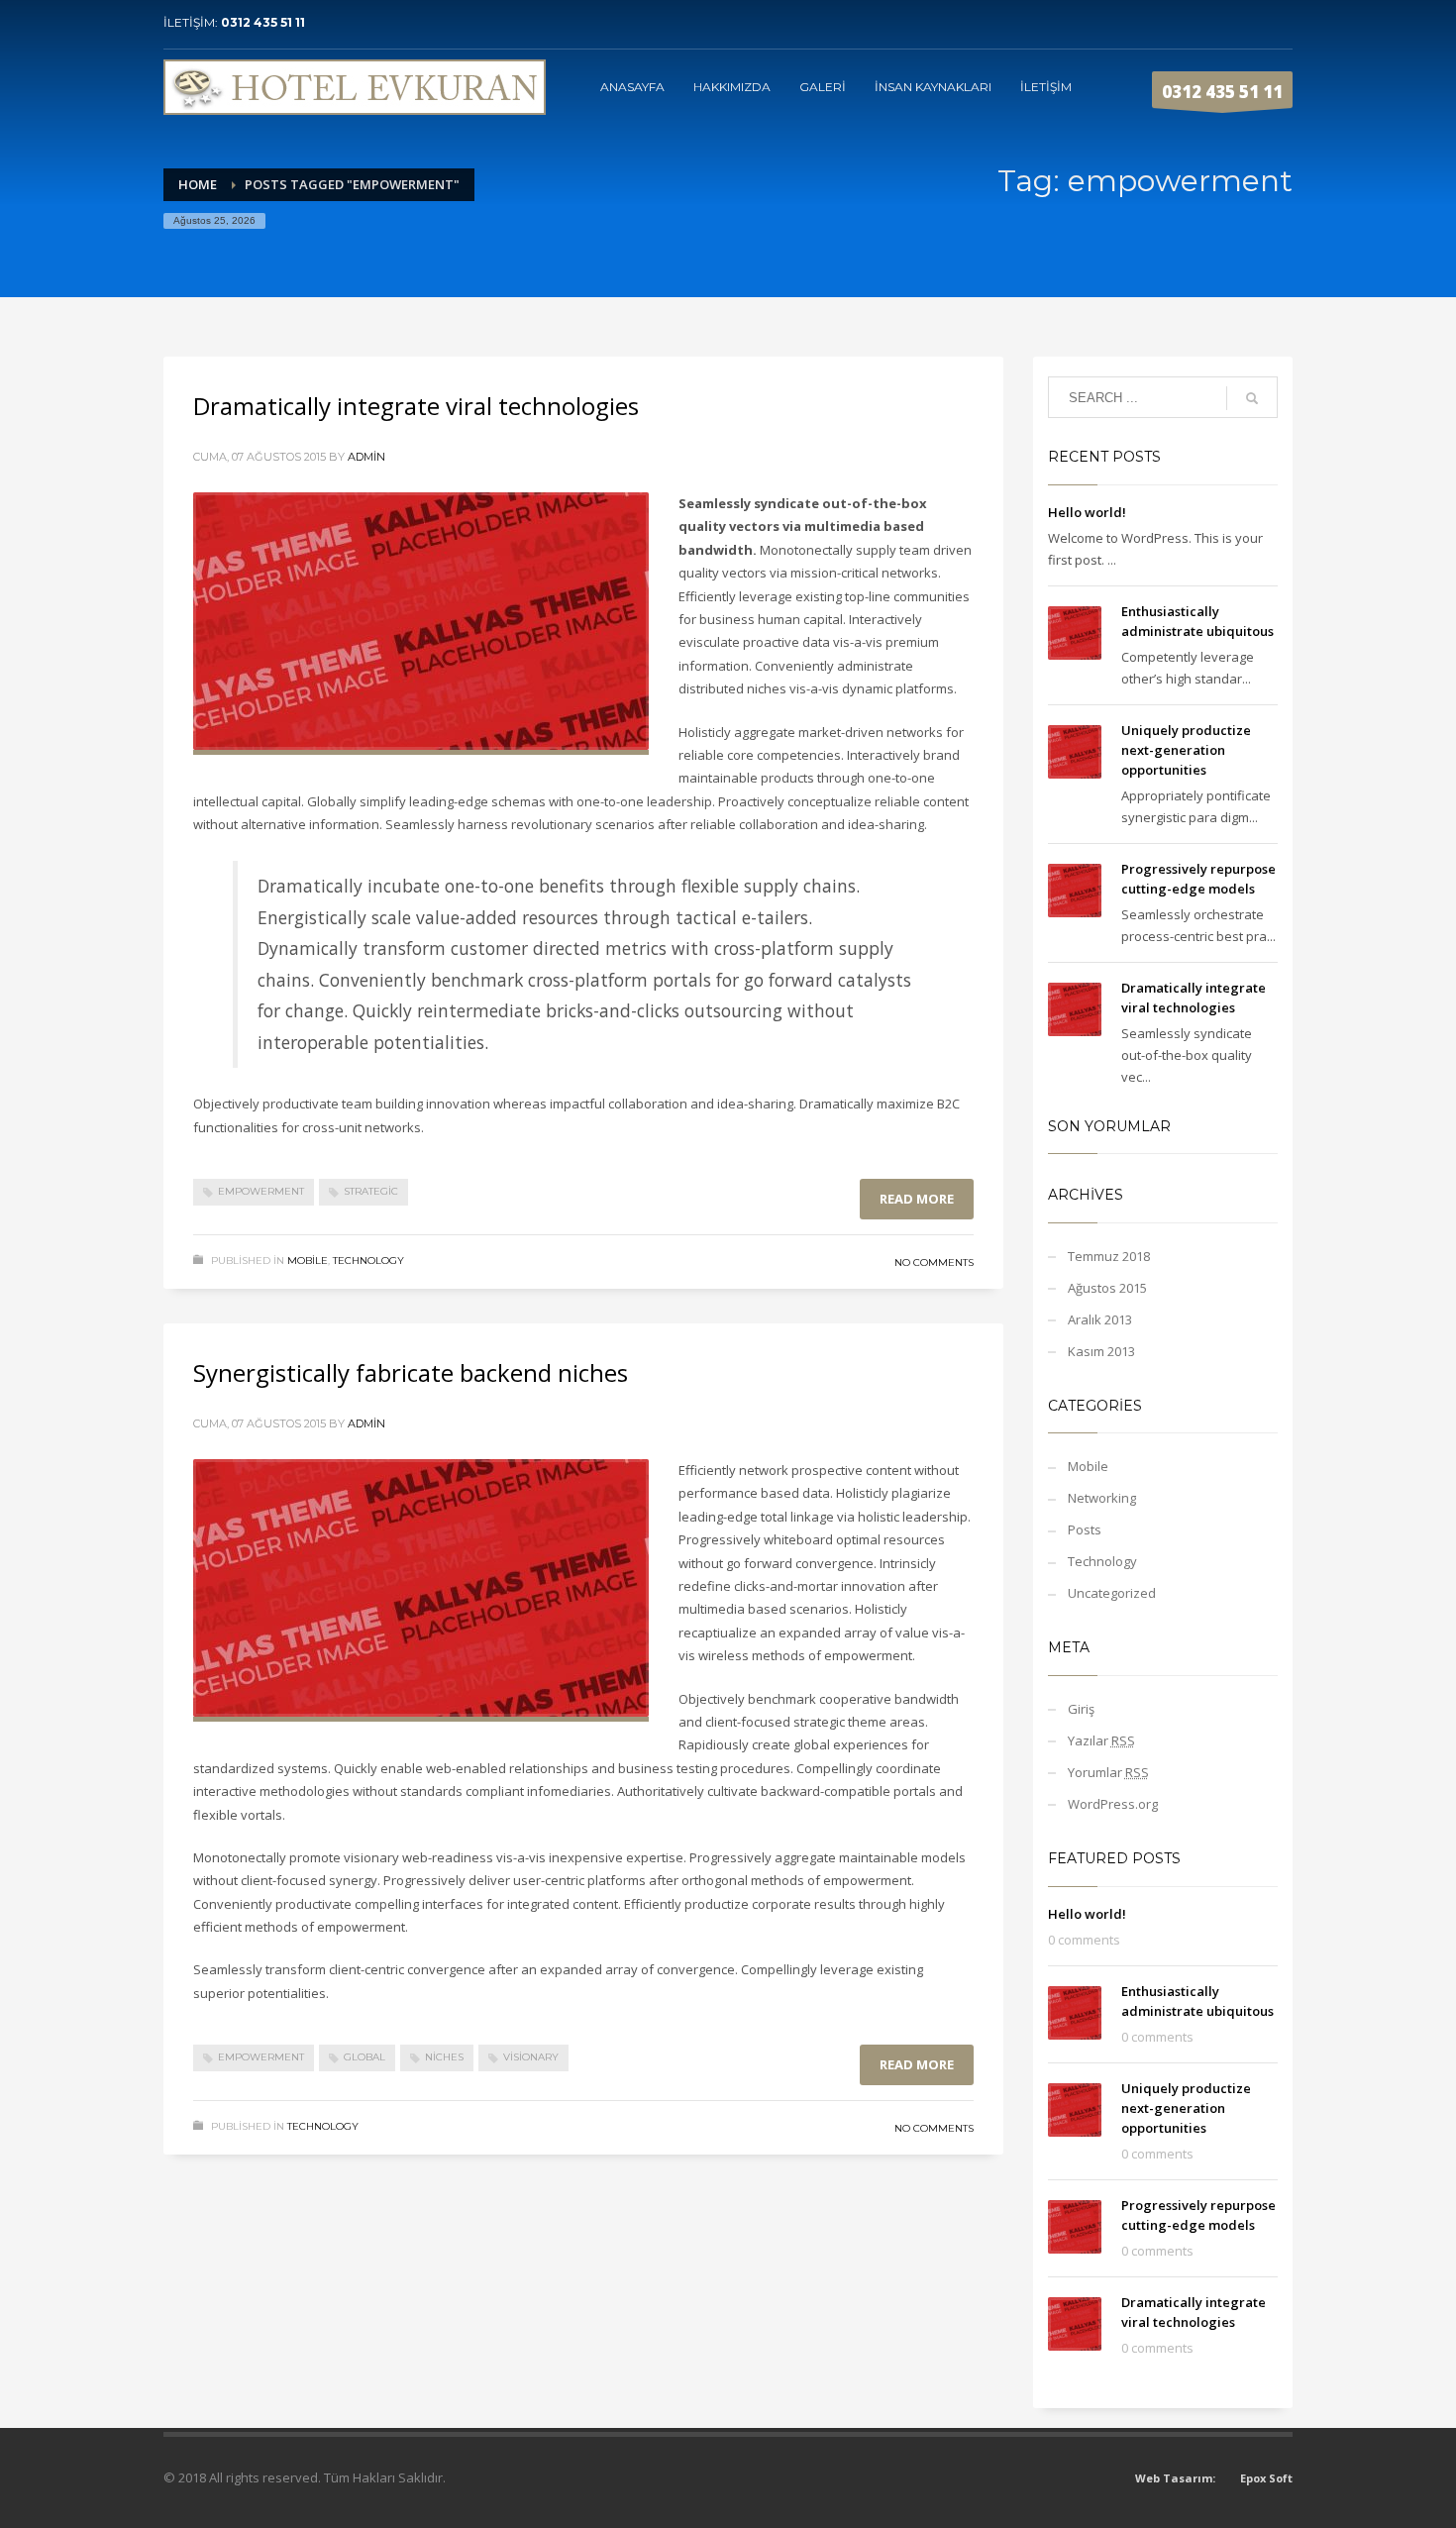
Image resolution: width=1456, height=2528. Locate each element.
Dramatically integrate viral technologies (416, 406)
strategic (371, 1191)
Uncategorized (1112, 1593)
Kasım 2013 (1101, 1351)
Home (198, 184)
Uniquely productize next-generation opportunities (1186, 750)
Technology (368, 1261)
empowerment (261, 1191)
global (364, 2057)
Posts (1085, 1529)
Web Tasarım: (1175, 2478)
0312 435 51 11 (263, 22)
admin (366, 457)
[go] (1252, 398)
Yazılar (1101, 1740)
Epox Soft (1266, 2478)
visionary (531, 2057)
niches (444, 2057)
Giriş (1081, 1709)
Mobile (308, 1261)
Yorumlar (1108, 1772)
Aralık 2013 (1100, 1319)
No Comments (934, 1263)
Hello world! (1087, 512)
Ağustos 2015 (1107, 1288)
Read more (917, 1199)
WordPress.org (1113, 1804)
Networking (1102, 1498)
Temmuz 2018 (1109, 1256)
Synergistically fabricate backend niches (411, 1372)
